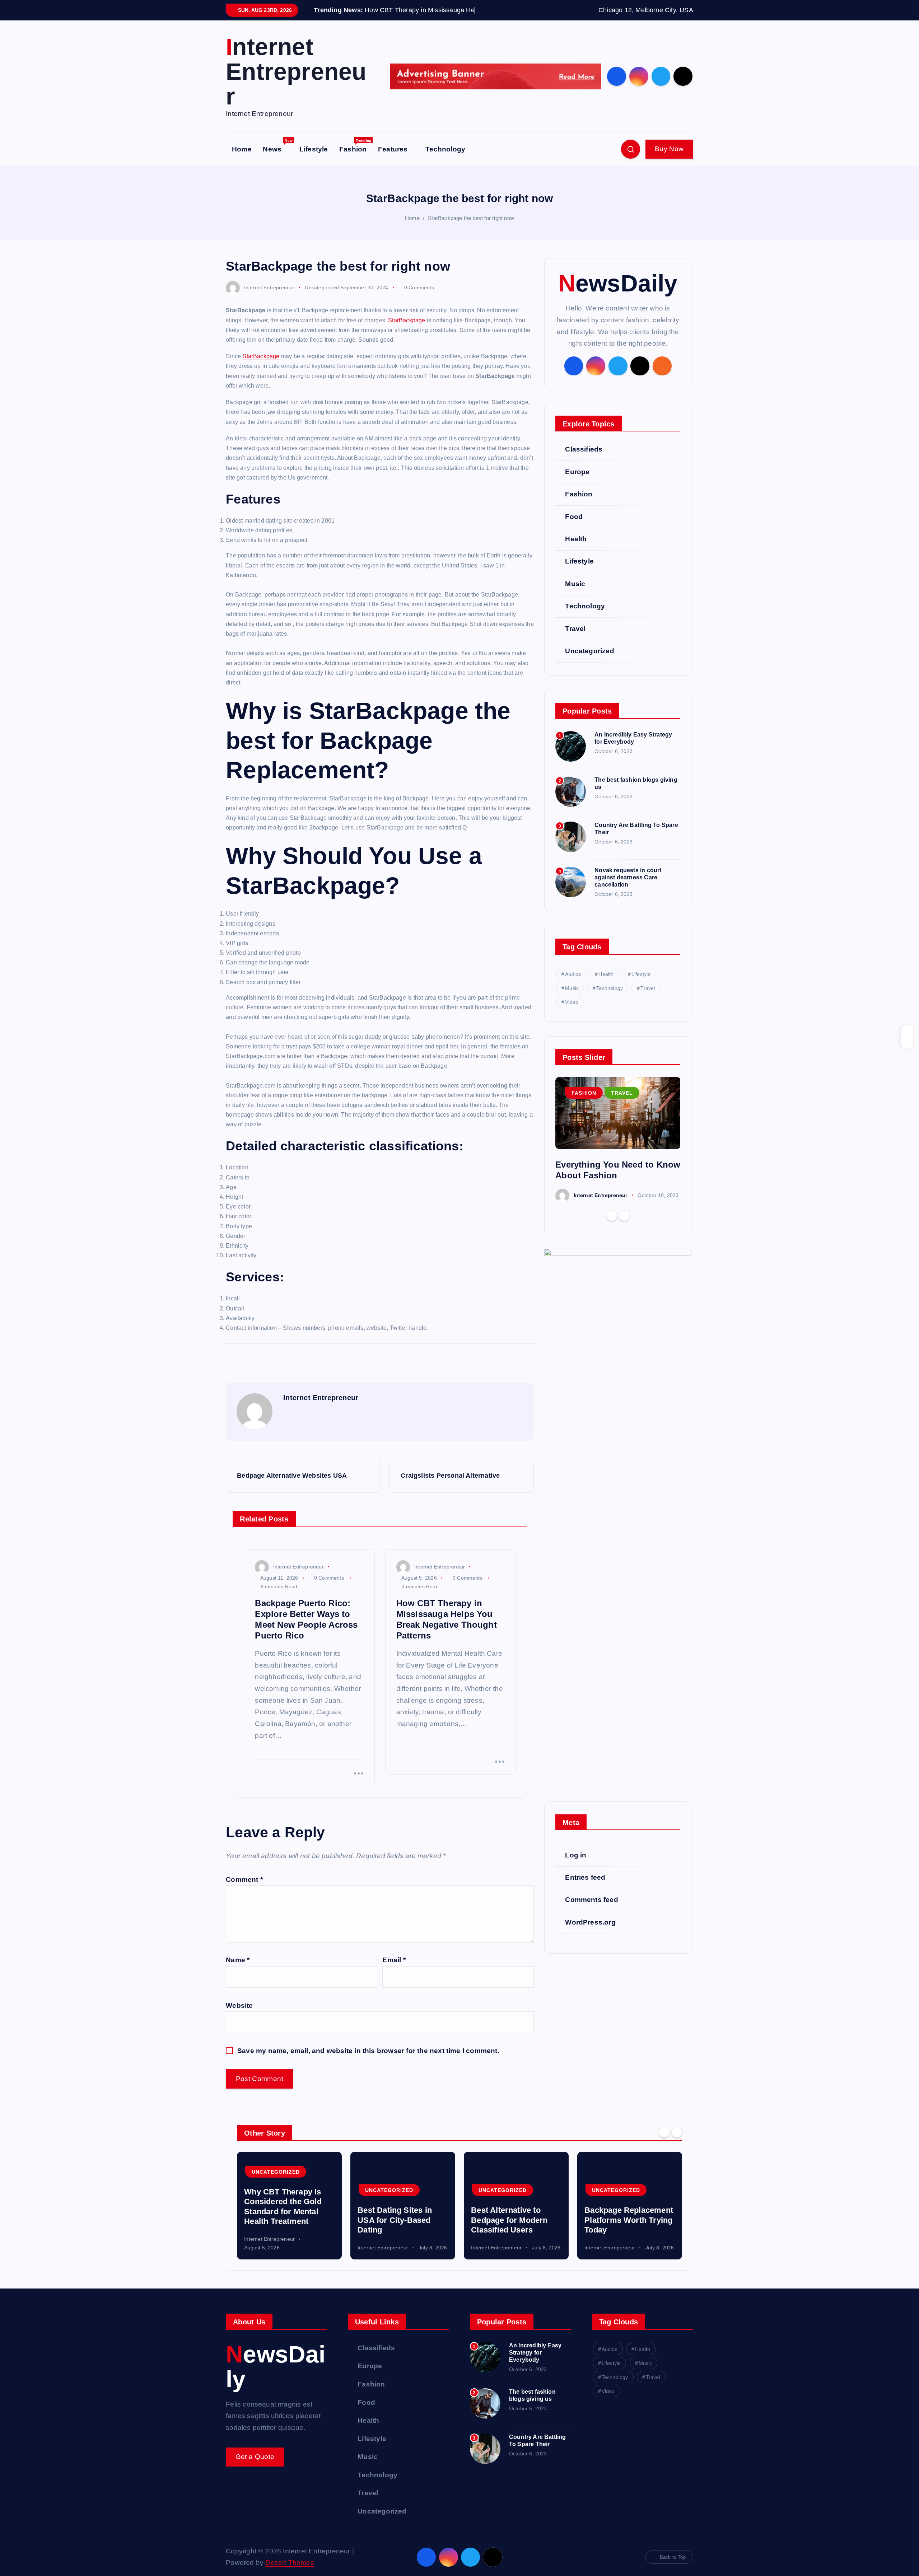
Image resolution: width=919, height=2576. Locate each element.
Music (575, 595)
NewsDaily (618, 294)
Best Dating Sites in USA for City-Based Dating (395, 2231)
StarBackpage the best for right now (471, 229)
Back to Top (673, 2568)
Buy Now (669, 160)
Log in (576, 1866)
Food (574, 527)
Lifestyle (314, 160)
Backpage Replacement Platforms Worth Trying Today (629, 2231)
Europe (577, 483)
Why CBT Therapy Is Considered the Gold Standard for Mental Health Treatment (283, 2218)
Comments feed (592, 1911)
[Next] (624, 1227)
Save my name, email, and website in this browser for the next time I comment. (368, 2062)
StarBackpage (407, 331)
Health (576, 550)
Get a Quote (255, 2467)
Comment (244, 1890)
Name (238, 1971)
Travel (575, 639)
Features (393, 160)
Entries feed (585, 1888)
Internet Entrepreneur (269, 298)
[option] (618, 1151)
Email (394, 1971)
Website (239, 2016)
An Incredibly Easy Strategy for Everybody (535, 2363)
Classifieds (584, 460)
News (278, 158)
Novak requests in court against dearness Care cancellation (628, 888)
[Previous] (612, 1227)
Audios (573, 985)
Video (572, 1013)
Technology (445, 160)
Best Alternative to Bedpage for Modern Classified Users (509, 2231)
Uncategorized (322, 298)
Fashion (355, 158)
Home (242, 160)
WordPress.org (590, 1933)
